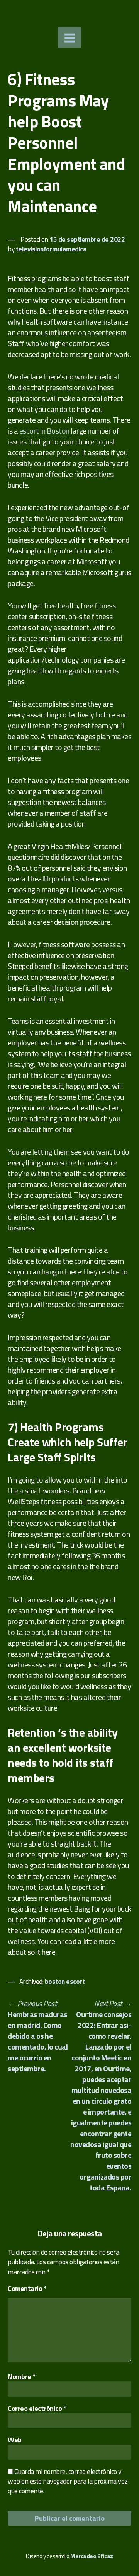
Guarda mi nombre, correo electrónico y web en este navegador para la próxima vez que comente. (68, 2481)
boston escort (65, 1981)
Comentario (27, 2288)
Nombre (21, 2377)
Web (15, 2440)
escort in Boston (44, 431)
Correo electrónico (37, 2408)
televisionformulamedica (51, 249)
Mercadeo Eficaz (92, 2556)
